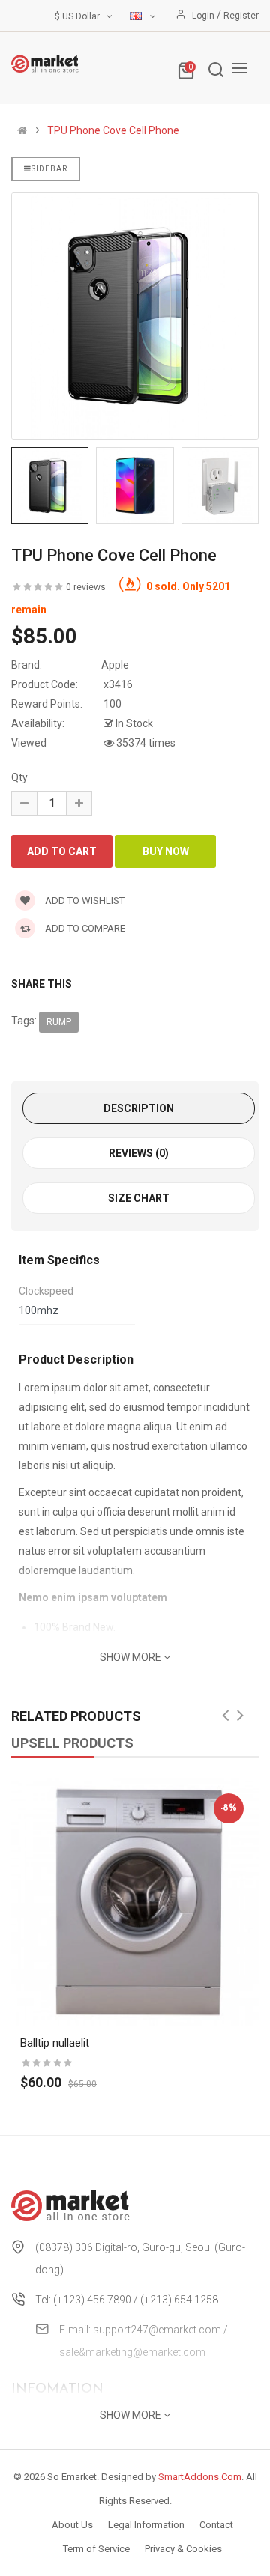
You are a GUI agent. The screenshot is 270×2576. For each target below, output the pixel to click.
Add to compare (84, 928)
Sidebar (49, 169)
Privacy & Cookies (183, 2549)
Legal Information (146, 2525)
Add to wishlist (84, 900)
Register (241, 16)
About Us (72, 2525)
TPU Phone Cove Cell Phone (113, 130)
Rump (59, 1022)
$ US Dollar (79, 16)
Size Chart (139, 1198)
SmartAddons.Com (200, 2477)
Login (204, 16)
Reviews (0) (139, 1153)
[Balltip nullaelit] (135, 1902)
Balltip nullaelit (55, 2043)
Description (139, 1108)
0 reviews (86, 587)
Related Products (76, 1716)
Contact (216, 2525)
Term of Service (96, 2549)
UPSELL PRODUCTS (72, 1743)
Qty (19, 777)
